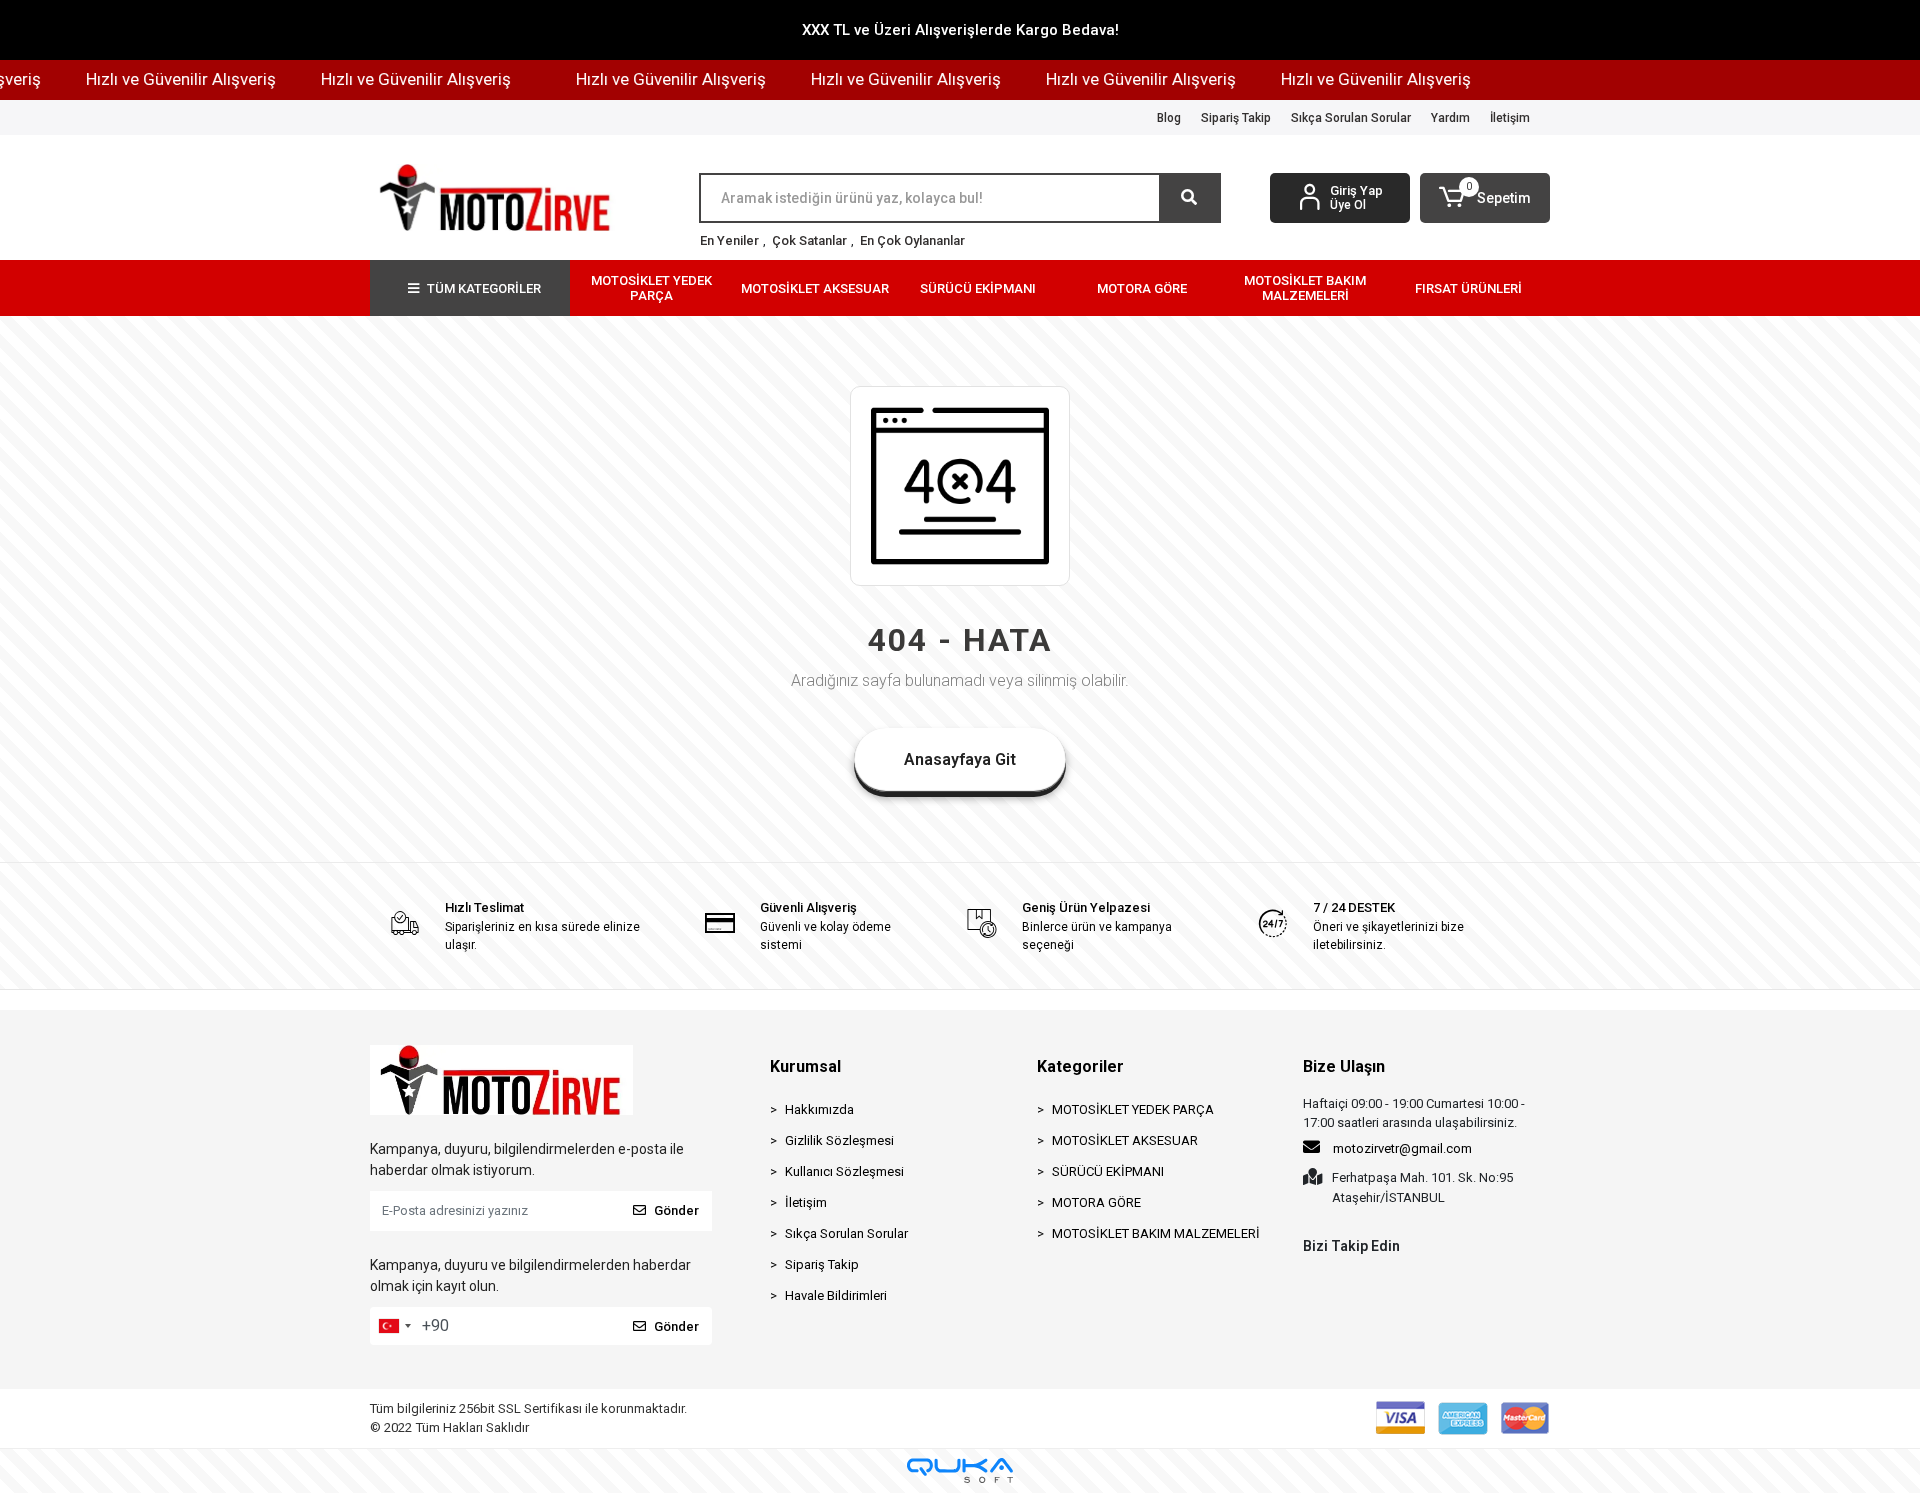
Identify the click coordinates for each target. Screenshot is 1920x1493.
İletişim (1510, 118)
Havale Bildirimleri (836, 1295)
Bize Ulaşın (1344, 1066)
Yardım (1450, 118)
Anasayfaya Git (960, 759)
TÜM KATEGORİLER (484, 288)
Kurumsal (805, 1066)
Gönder (676, 1210)
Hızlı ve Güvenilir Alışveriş (161, 79)
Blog (1169, 118)
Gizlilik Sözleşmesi (839, 1140)
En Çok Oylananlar (912, 240)
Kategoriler (1080, 1066)
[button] (1485, 198)
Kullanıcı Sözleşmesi (844, 1171)
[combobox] (394, 1326)
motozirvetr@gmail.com (1402, 1148)
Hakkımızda (819, 1109)
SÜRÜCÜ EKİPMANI (1108, 1171)
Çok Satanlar (809, 240)
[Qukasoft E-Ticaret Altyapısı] (960, 1470)
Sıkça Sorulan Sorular (1351, 118)
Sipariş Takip (1236, 118)
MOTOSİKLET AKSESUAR (1125, 1140)
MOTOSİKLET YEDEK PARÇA (1133, 1109)
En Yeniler (729, 240)
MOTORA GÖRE (1096, 1202)
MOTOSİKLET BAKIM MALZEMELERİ (1156, 1233)
